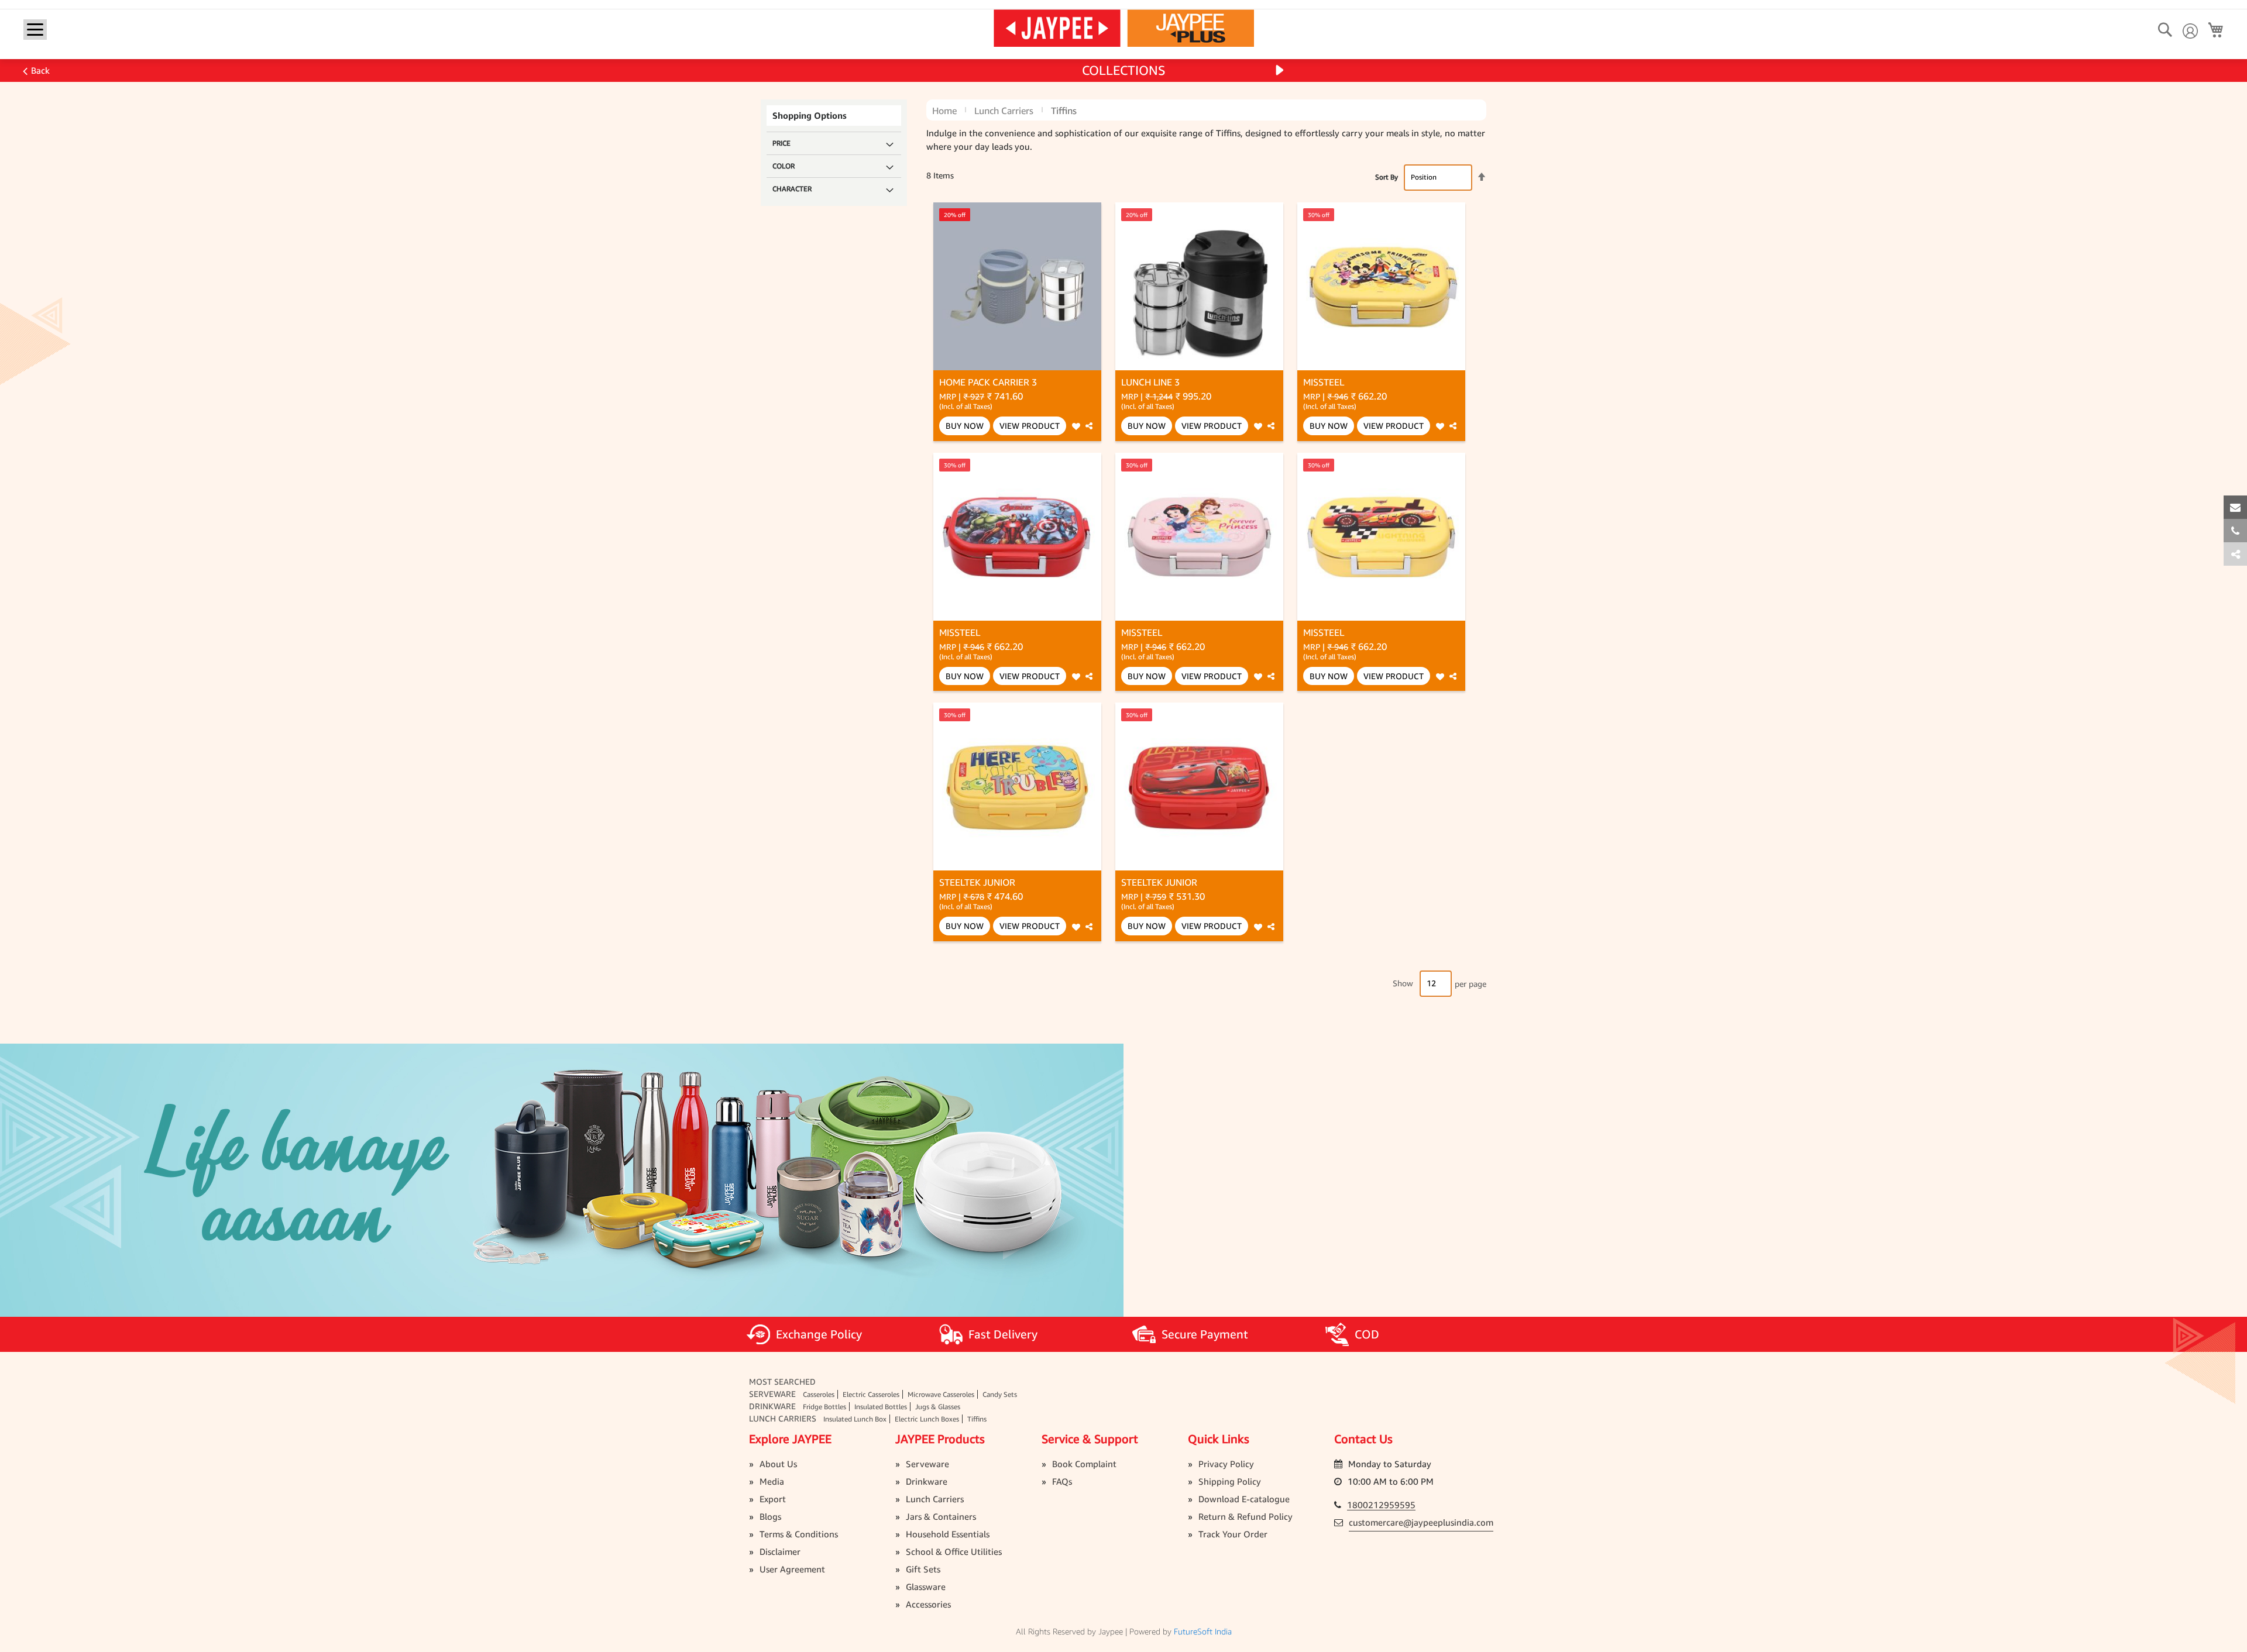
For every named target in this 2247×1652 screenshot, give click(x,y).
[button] (1076, 426)
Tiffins (977, 1419)
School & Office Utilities (954, 1551)
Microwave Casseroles (941, 1394)
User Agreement (792, 1569)
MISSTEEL (1324, 382)
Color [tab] (784, 166)
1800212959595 (1381, 1505)
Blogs (770, 1516)
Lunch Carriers (1004, 111)
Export (773, 1499)
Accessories (928, 1604)
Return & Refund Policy (1246, 1516)
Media (772, 1481)
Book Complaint (1084, 1464)
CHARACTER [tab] (792, 189)
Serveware (772, 1394)
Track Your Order (1233, 1534)
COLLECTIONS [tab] (1124, 70)
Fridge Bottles (824, 1407)
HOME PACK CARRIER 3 (988, 382)
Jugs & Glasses (938, 1407)
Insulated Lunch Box (855, 1419)
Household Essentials (948, 1534)
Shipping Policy (1230, 1481)
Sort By (1387, 177)
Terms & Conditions (799, 1534)
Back (40, 70)
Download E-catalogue (1244, 1499)
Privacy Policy (1226, 1464)
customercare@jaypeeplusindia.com (1421, 1522)
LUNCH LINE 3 (1150, 382)
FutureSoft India (1203, 1631)
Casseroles (819, 1394)
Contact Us (1363, 1439)
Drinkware (772, 1406)
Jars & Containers (941, 1516)
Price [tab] (781, 143)
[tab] (2235, 554)
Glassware (926, 1586)
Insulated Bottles (881, 1407)
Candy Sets (1000, 1394)
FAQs (1062, 1481)
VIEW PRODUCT (1030, 426)
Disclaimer (780, 1551)
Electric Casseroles (871, 1394)
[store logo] (1124, 27)
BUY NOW (965, 426)
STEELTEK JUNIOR (977, 882)
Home (944, 111)
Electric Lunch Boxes (927, 1419)
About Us (778, 1464)
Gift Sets (923, 1569)
